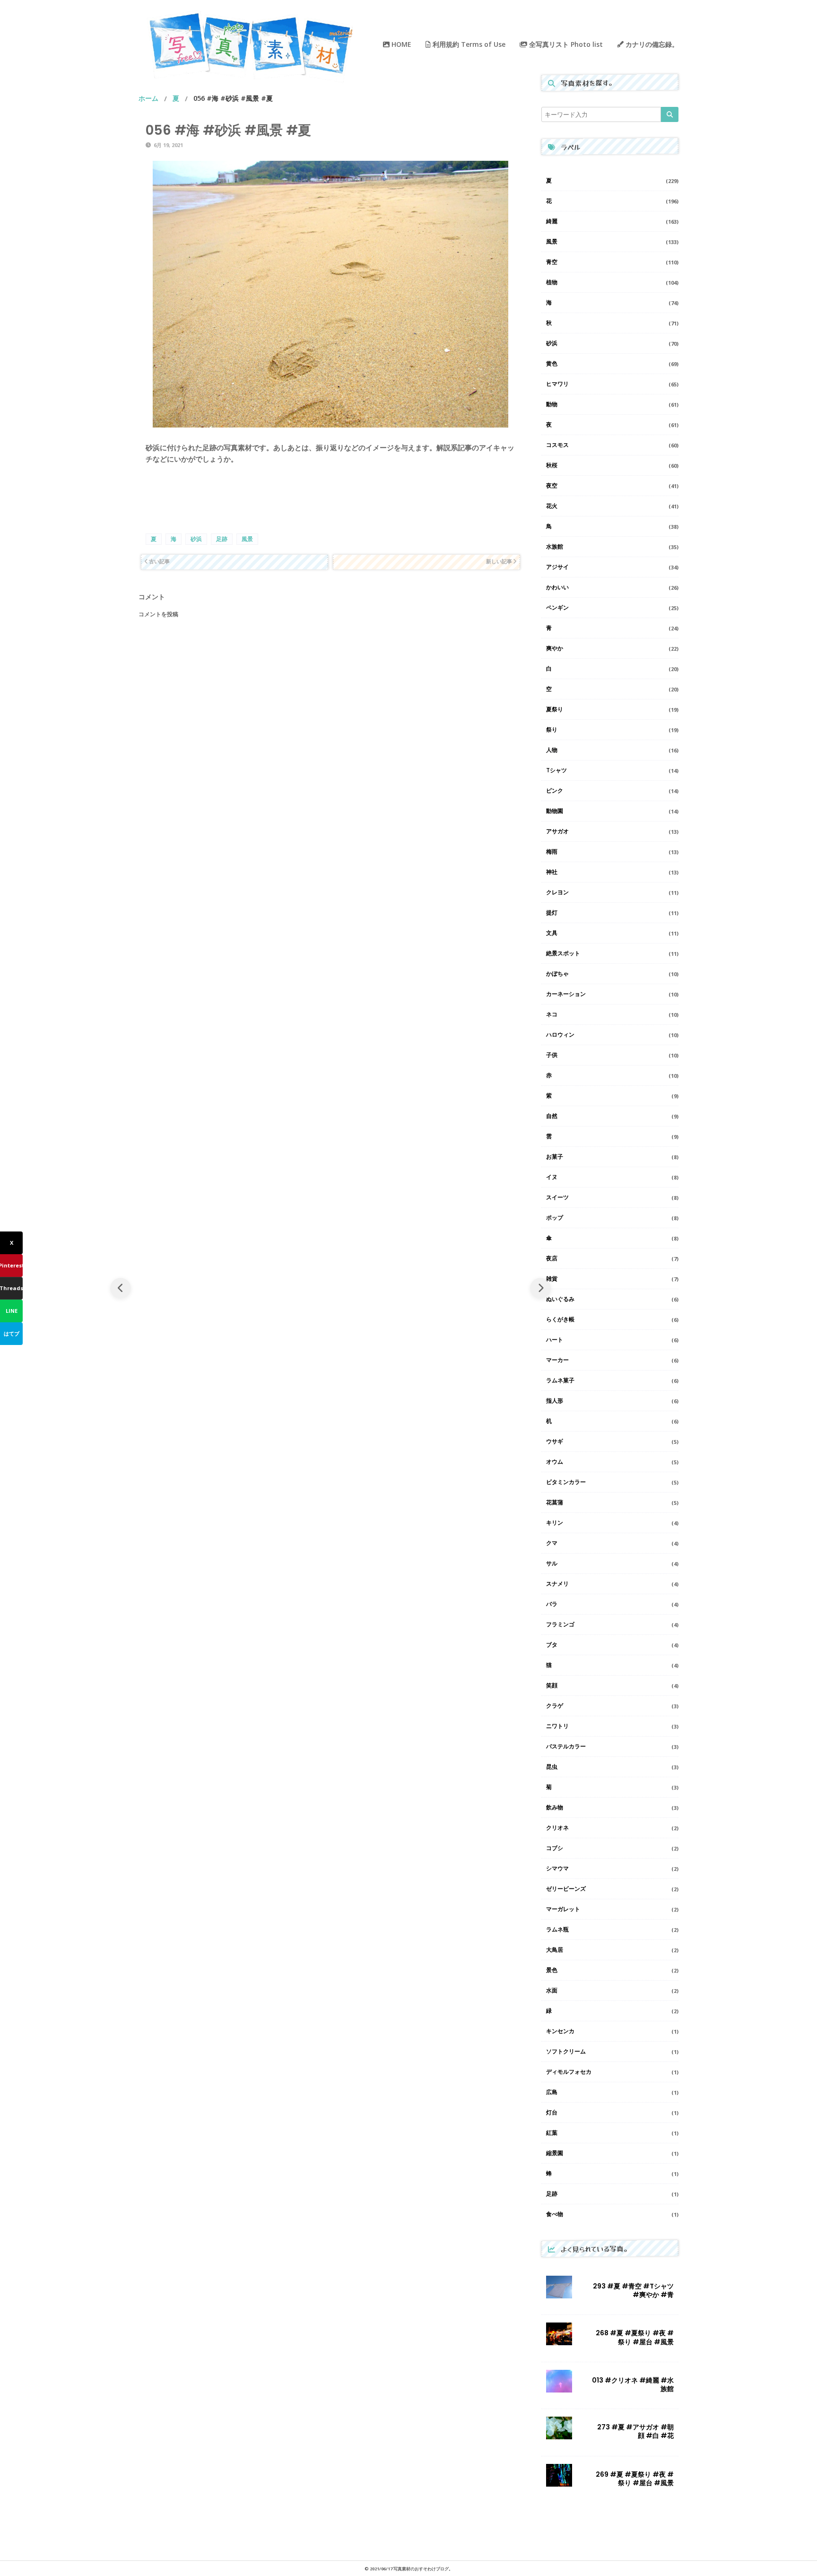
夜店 (552, 1258)
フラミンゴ (560, 1624)
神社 (552, 872)
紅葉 (552, 2133)
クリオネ (557, 1828)
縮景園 (555, 2153)
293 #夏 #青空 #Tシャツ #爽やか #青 (633, 2290)
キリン (555, 1523)
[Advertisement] (330, 498)
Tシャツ (556, 770)
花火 (552, 506)
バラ (552, 1604)
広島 (552, 2092)
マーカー (557, 1360)
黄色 (552, 363)
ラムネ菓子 (560, 1380)
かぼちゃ (557, 974)
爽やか (555, 648)
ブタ (552, 1645)
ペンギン (557, 607)
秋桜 (552, 465)
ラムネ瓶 (557, 1929)
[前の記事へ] (121, 1288)
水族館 (555, 546)
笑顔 (552, 1685)
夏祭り (555, 709)
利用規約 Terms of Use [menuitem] (468, 44)
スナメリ (557, 1584)
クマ (552, 1543)
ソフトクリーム (566, 2051)
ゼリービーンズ (566, 1889)
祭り (552, 729)
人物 (552, 750)
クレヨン (557, 892)
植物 (552, 282)
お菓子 (555, 1157)
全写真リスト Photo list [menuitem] (565, 44)
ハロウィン (560, 1035)
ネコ (552, 1014)
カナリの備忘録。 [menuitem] (651, 44)
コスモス (557, 445)
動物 (552, 404)
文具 (552, 933)
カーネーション (566, 994)
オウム (555, 1462)
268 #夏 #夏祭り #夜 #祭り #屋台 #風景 (635, 2337)
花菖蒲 (555, 1502)
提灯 (552, 913)
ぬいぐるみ (560, 1299)
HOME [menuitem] (400, 44)
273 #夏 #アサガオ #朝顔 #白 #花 (635, 2431)
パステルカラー (566, 1746)
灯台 (552, 2112)
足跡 (222, 539)
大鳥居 (555, 1950)
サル (552, 1563)
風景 (247, 539)
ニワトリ (557, 1726)
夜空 (552, 485)
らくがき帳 (560, 1319)
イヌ (552, 1177)
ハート (555, 1340)
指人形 (555, 1401)
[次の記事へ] (540, 1288)
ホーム (148, 98)
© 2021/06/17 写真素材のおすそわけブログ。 (409, 2569)
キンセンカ (560, 2031)
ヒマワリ (557, 384)
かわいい (557, 587)
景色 (552, 1970)
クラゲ (555, 1706)
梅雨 (552, 851)
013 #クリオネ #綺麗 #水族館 (633, 2384)
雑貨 (552, 1279)
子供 (552, 1055)
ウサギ (555, 1441)
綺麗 (552, 221)
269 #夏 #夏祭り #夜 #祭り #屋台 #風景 (635, 2479)
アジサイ (557, 567)
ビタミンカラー (566, 1482)
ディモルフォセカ (569, 2072)
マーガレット (563, 1909)
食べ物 (555, 2214)
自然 (552, 1116)
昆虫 (552, 1767)
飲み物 (555, 1807)
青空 (552, 262)
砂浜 (196, 539)
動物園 (555, 811)
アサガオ (557, 831)
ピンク (555, 790)
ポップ (555, 1218)
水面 (552, 1990)
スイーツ (557, 1197)
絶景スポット (563, 953)
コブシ (555, 1848)
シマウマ (557, 1868)
